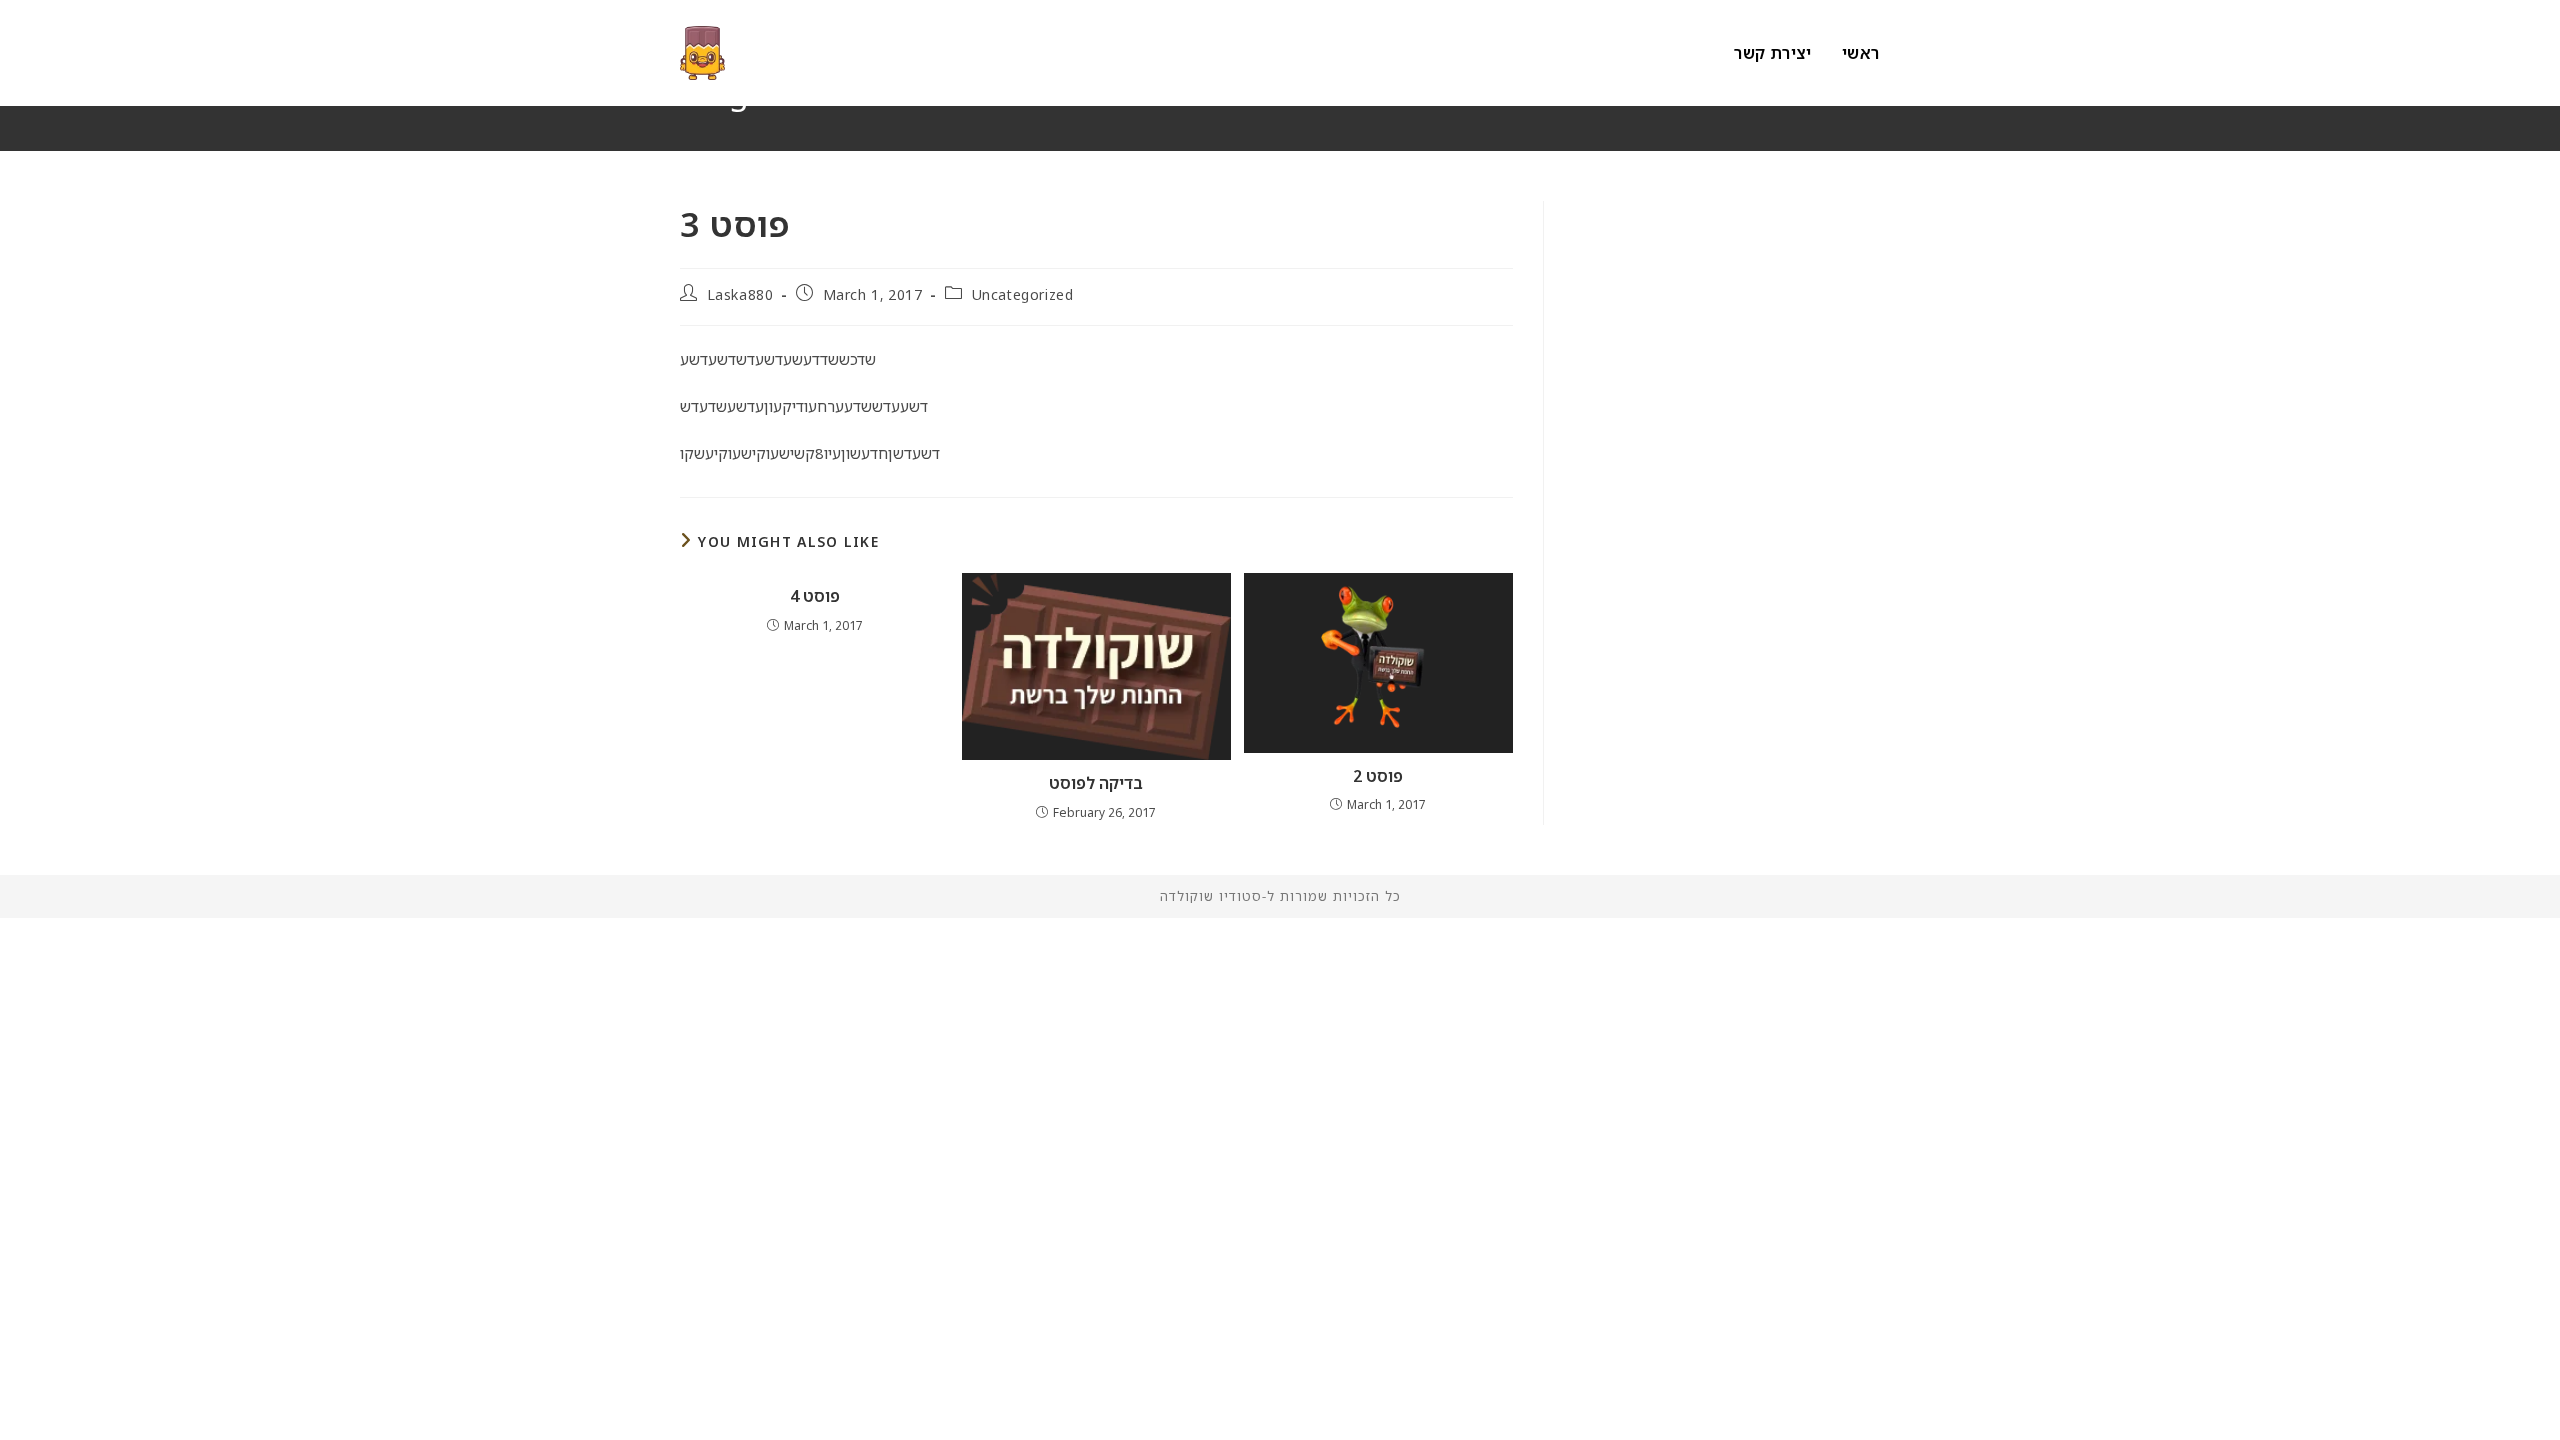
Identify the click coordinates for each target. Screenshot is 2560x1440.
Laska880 (740, 294)
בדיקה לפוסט (1096, 783)
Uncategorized (1023, 294)
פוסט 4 (815, 596)
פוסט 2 (1378, 776)
